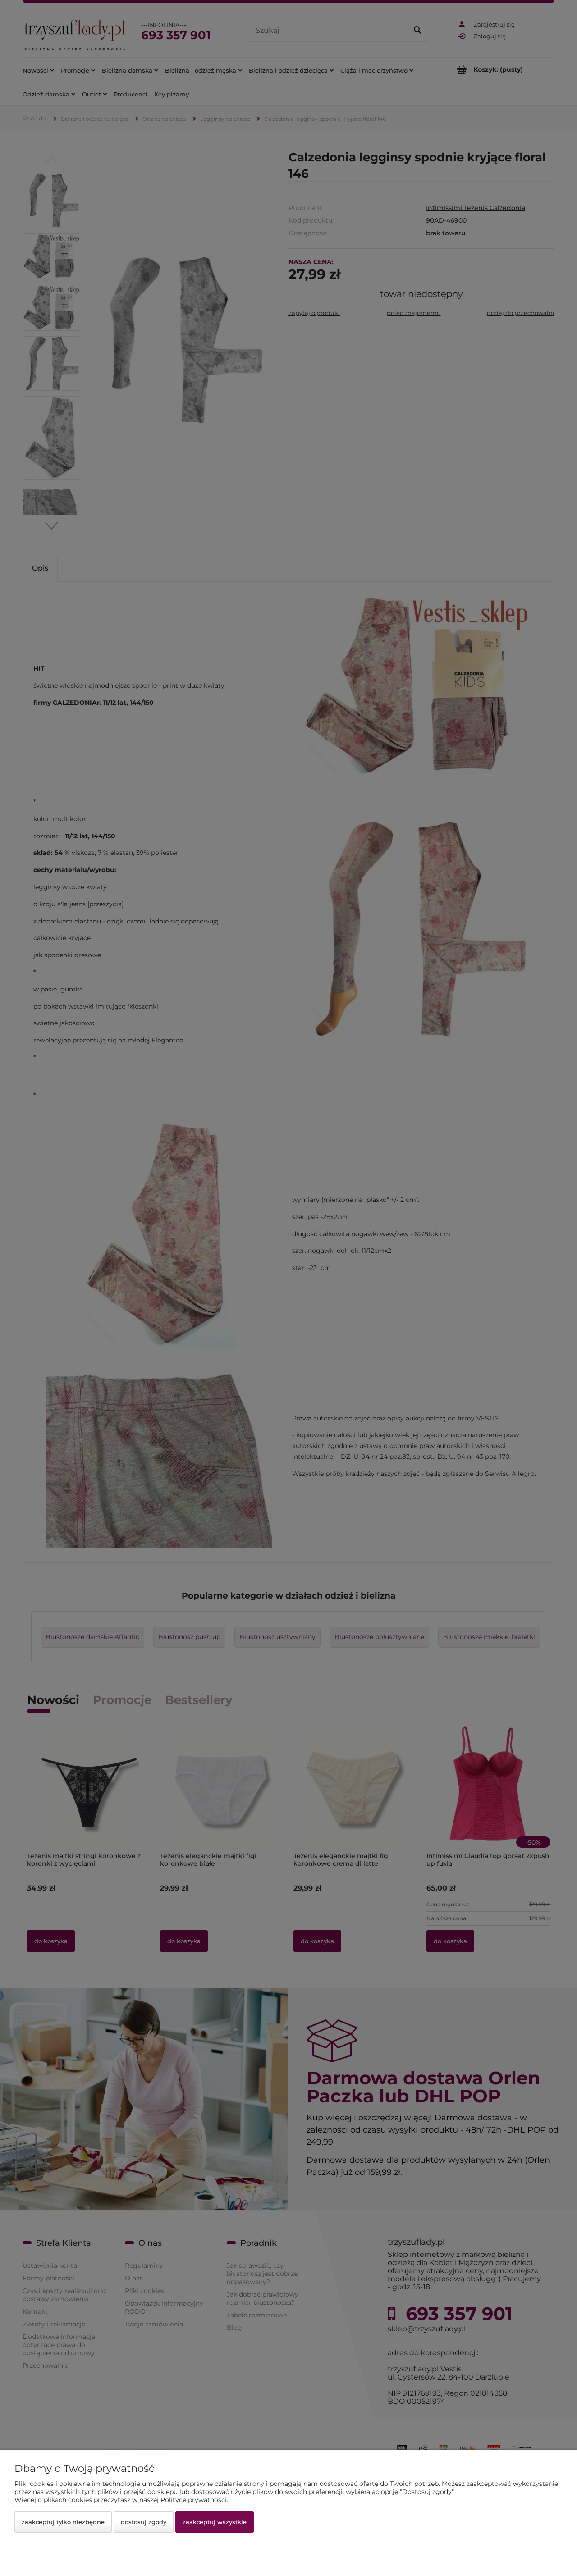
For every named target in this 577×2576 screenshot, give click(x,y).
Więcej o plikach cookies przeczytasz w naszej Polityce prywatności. (121, 2500)
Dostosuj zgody (144, 2522)
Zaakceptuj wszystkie (215, 2522)
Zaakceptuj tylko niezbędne (63, 2522)
